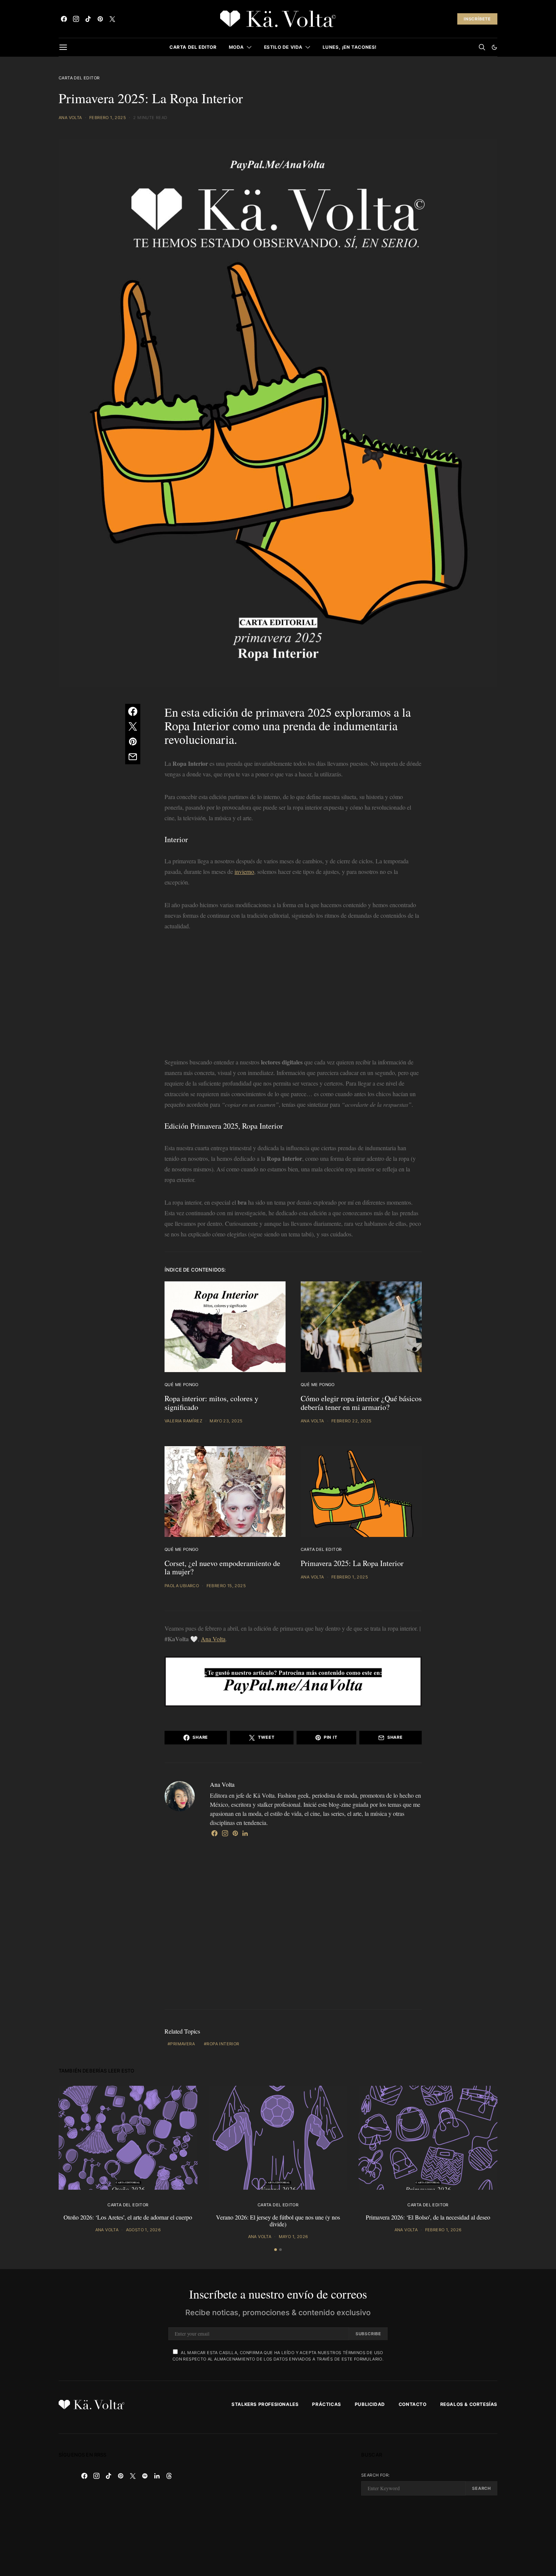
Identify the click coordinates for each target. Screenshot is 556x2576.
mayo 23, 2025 (226, 1421)
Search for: (375, 2475)
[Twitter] (112, 19)
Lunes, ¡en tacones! (350, 47)
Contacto (413, 2404)
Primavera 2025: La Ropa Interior (352, 1563)
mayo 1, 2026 (294, 2237)
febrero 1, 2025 (108, 118)
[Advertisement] (293, 996)
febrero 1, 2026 (443, 2230)
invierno (244, 871)
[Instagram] (76, 19)
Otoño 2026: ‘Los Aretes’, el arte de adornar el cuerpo (128, 2217)
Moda (236, 47)
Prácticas (326, 2404)
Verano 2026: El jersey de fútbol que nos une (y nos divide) (278, 2221)
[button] (494, 47)
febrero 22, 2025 (351, 1421)
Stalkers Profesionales (265, 2404)
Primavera (182, 2044)
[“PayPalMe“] (293, 1680)
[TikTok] (88, 19)
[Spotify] (145, 2476)
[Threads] (169, 2476)
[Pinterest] (100, 19)
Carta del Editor (193, 47)
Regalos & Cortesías (469, 2404)
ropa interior (223, 2044)
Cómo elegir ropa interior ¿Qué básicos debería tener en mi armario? (361, 1403)
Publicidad (370, 2404)
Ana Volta (70, 118)
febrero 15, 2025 (226, 1586)
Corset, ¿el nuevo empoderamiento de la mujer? (222, 1568)
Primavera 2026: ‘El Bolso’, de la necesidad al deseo (428, 2217)
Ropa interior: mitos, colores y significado (211, 1403)
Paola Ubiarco (182, 1586)
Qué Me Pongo (182, 1385)
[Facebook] (64, 19)
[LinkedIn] (157, 2476)
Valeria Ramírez (183, 1421)
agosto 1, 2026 (144, 2230)
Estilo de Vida (283, 47)
